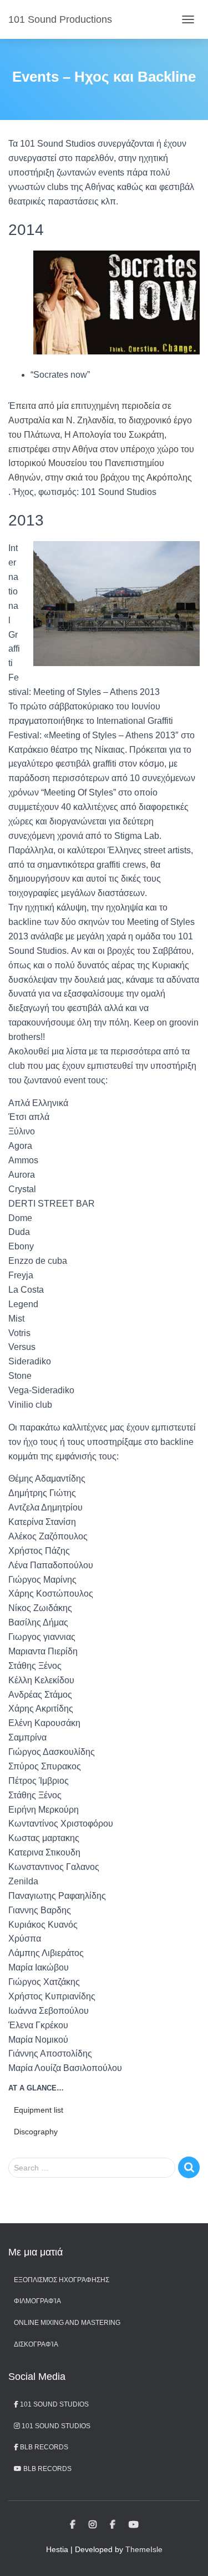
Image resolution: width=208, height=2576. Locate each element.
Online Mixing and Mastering (67, 2323)
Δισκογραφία (36, 2344)
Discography (36, 2132)
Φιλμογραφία (37, 2301)
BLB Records (43, 2447)
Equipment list (39, 2110)
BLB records (47, 2469)
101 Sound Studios (54, 2404)
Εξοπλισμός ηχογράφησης (62, 2280)
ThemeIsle (144, 2549)
